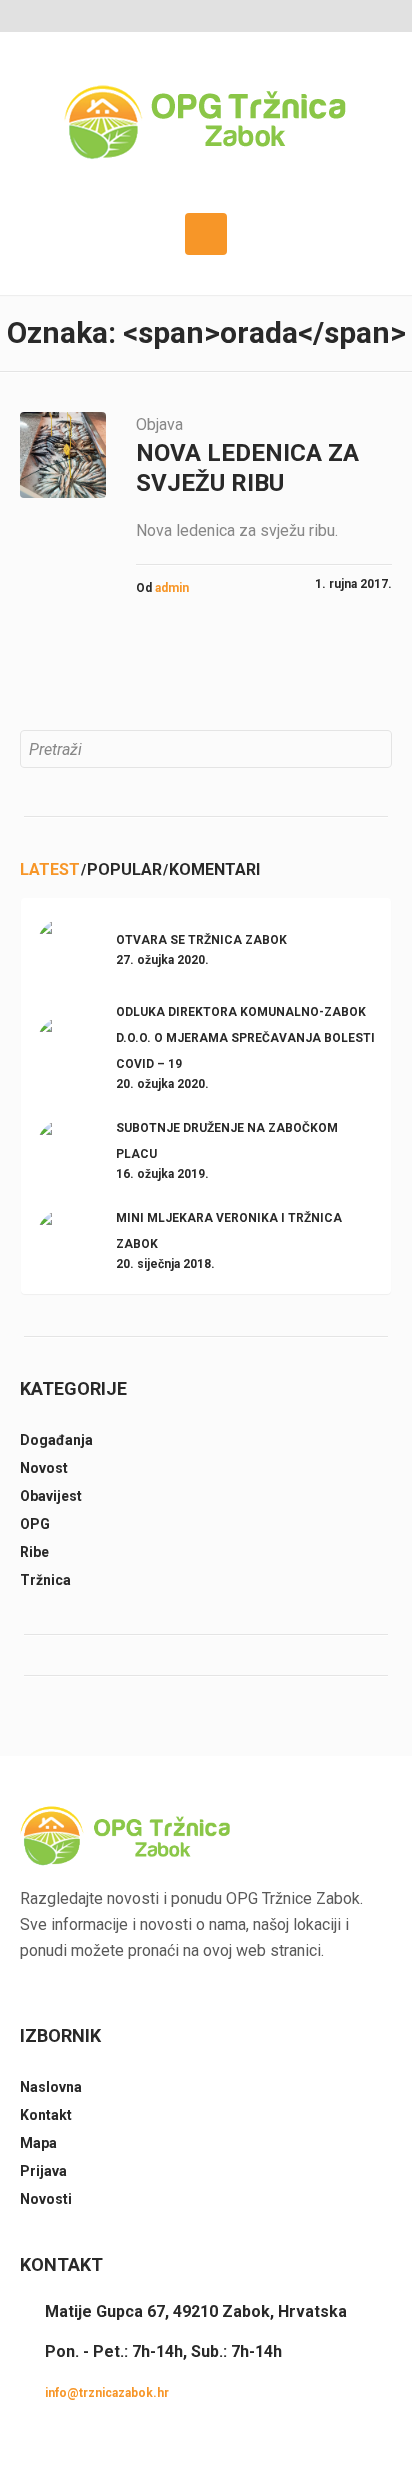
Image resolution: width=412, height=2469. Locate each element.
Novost (44, 1468)
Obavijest (51, 1496)
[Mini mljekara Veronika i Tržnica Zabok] (66, 1237)
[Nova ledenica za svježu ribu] (63, 455)
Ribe (34, 1552)
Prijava (43, 2171)
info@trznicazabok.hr (107, 2393)
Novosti (46, 2199)
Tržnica (45, 1580)
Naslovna (51, 2087)
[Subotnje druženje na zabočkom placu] (66, 1147)
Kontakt (46, 2115)
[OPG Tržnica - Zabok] (206, 122)
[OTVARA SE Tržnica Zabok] (66, 946)
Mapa (38, 2143)
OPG (35, 1524)
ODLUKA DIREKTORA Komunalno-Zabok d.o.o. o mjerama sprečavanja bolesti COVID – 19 (245, 1038)
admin (172, 588)
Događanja (56, 1440)
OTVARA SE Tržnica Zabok (201, 940)
